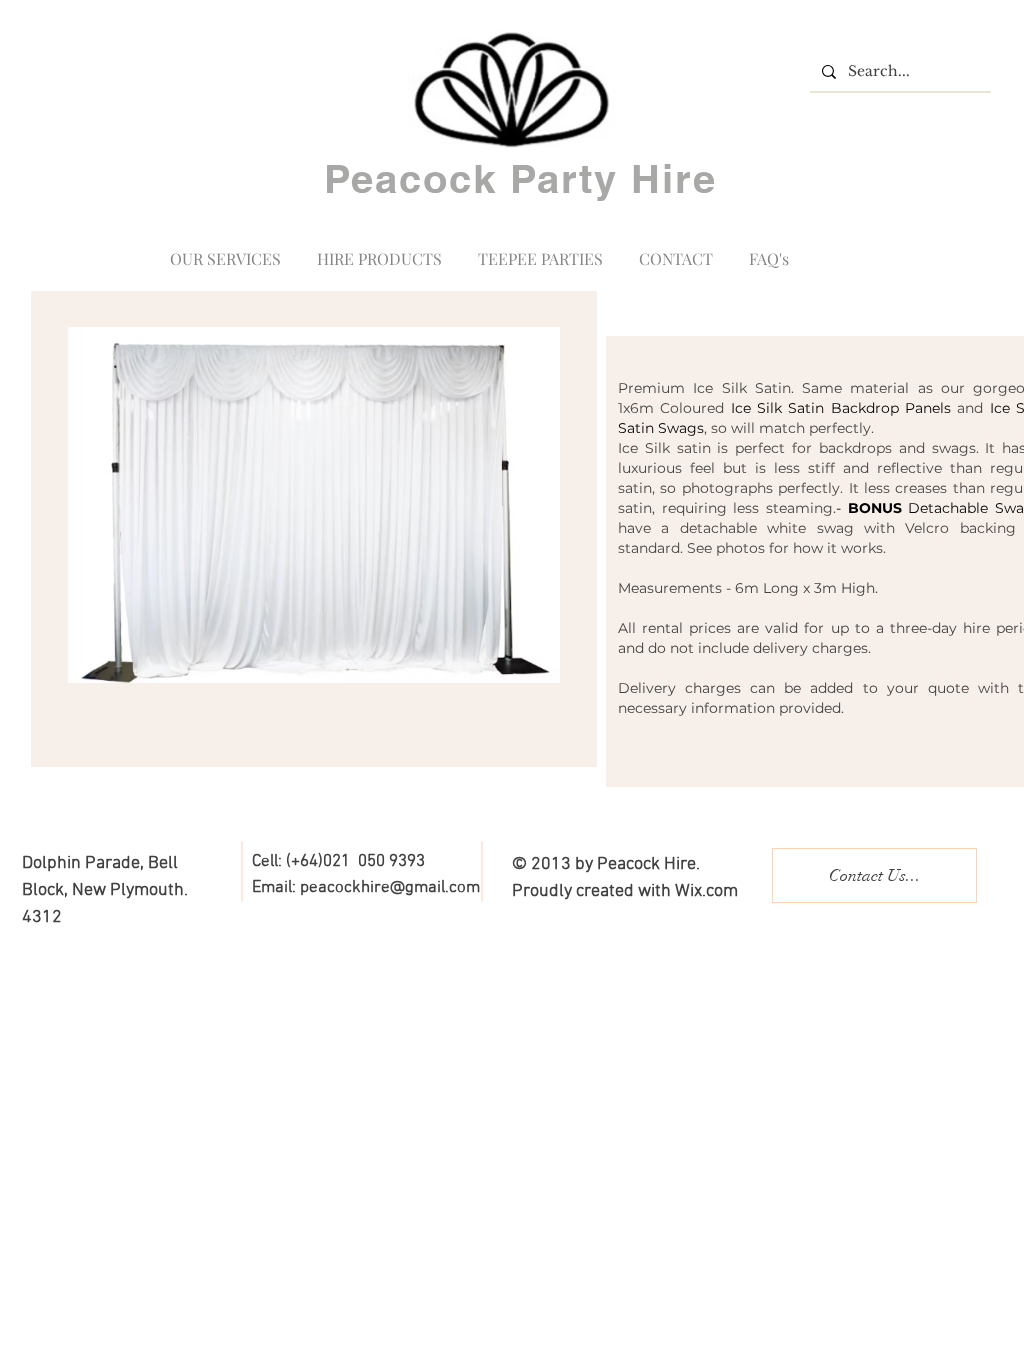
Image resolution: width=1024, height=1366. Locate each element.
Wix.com (706, 891)
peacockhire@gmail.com (390, 888)
